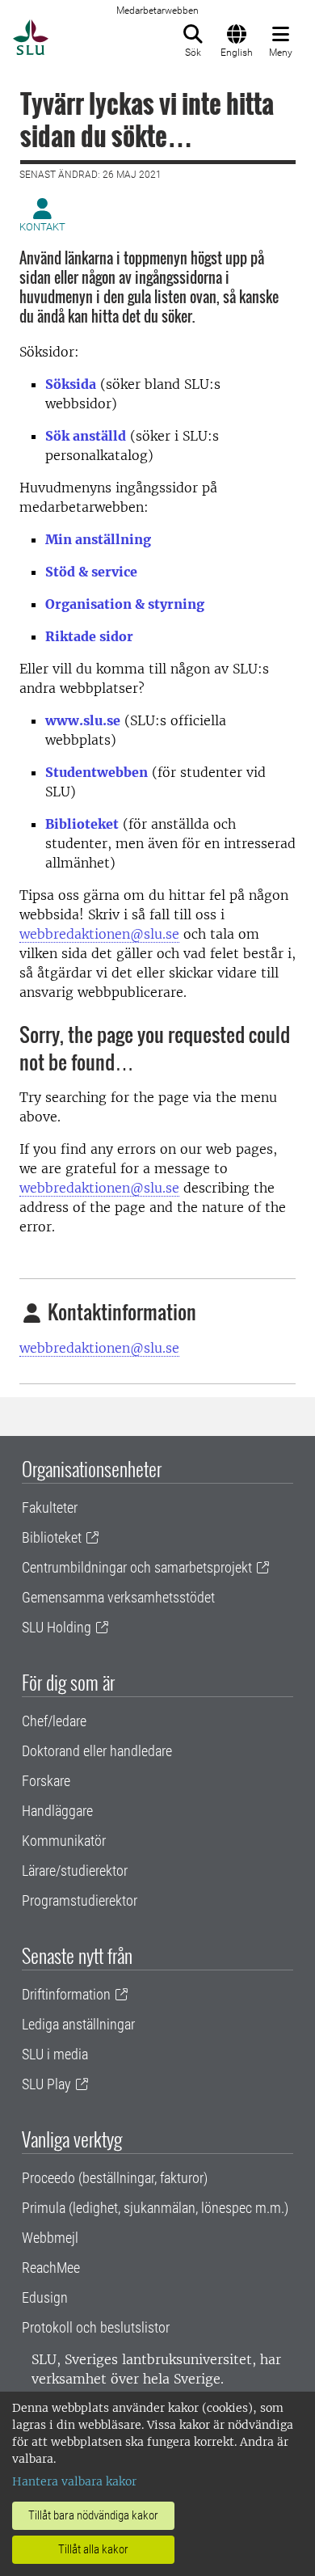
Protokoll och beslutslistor (96, 2327)
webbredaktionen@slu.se (99, 934)
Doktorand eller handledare (97, 1751)
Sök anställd (86, 436)
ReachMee (51, 2268)
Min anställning (98, 539)
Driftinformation (66, 1994)
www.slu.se (83, 720)
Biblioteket (82, 824)
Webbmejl (50, 2238)
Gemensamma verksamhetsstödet (118, 1597)
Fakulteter (50, 1508)
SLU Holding (57, 1627)
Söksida (71, 384)
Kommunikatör (64, 1841)
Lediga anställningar (78, 2024)
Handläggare (57, 1811)
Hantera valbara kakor (74, 2481)
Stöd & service (91, 572)
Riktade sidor (89, 636)
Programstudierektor (80, 1900)
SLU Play (46, 2084)
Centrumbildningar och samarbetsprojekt (137, 1567)
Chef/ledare (54, 1721)
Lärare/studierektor (75, 1871)
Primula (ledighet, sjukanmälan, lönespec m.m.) (155, 2208)
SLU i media (55, 2054)
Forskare (46, 1781)
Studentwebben (97, 772)
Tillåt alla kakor (93, 2549)
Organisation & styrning (125, 604)
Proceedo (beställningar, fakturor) (115, 2178)
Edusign (45, 2297)
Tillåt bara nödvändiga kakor (93, 2515)
